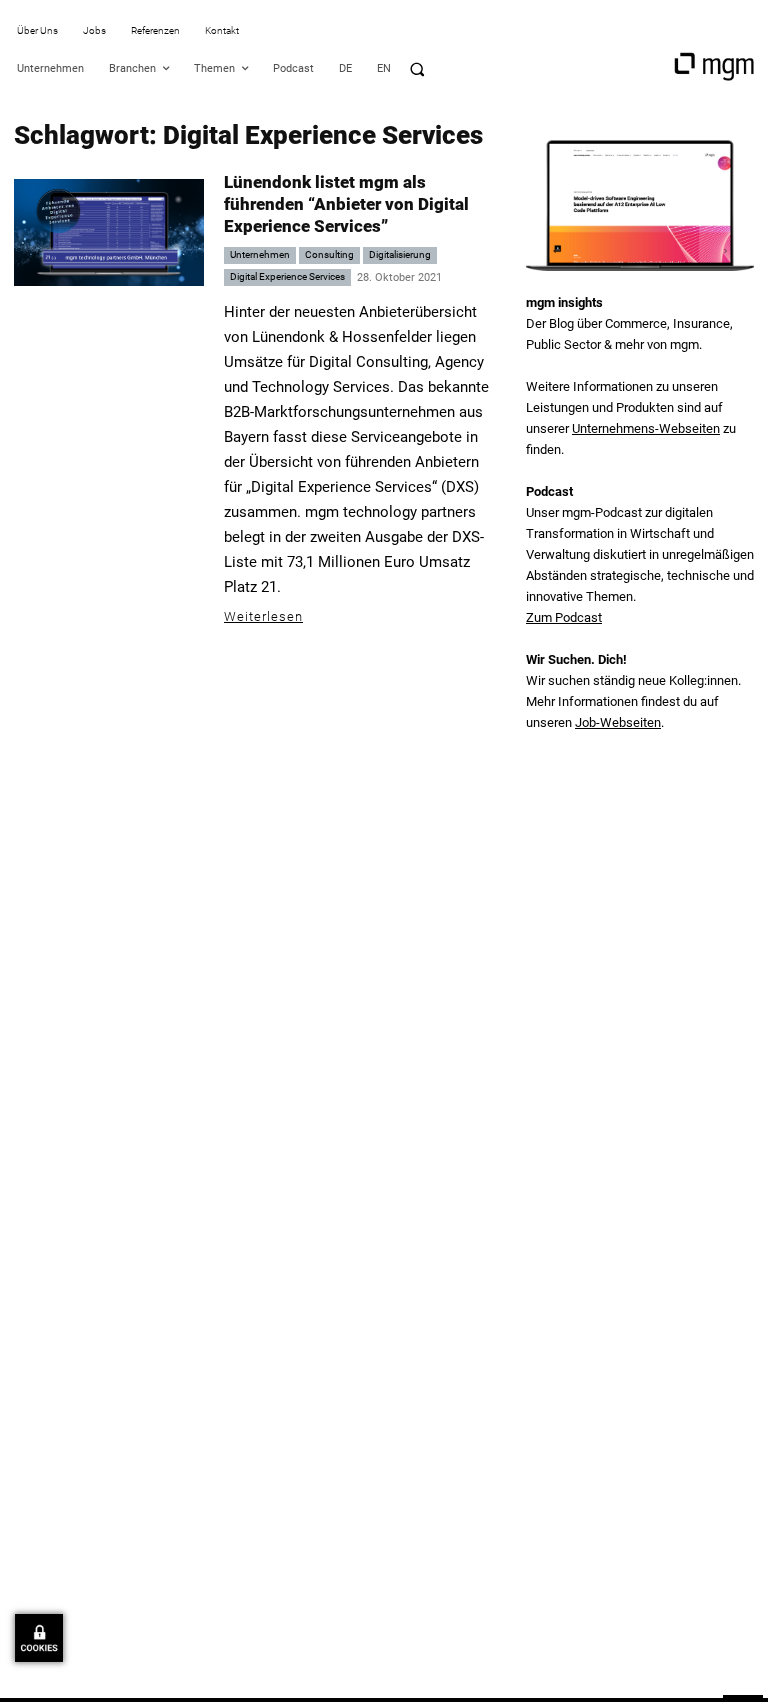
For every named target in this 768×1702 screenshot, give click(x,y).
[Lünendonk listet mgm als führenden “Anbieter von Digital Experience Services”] (109, 232)
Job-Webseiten (618, 722)
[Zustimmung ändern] (39, 1638)
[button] (417, 69)
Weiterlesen (263, 616)
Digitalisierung (400, 254)
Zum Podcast (564, 617)
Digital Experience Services (287, 276)
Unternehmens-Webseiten (646, 428)
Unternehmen (260, 254)
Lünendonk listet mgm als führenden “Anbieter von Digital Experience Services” (346, 204)
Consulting (329, 254)
